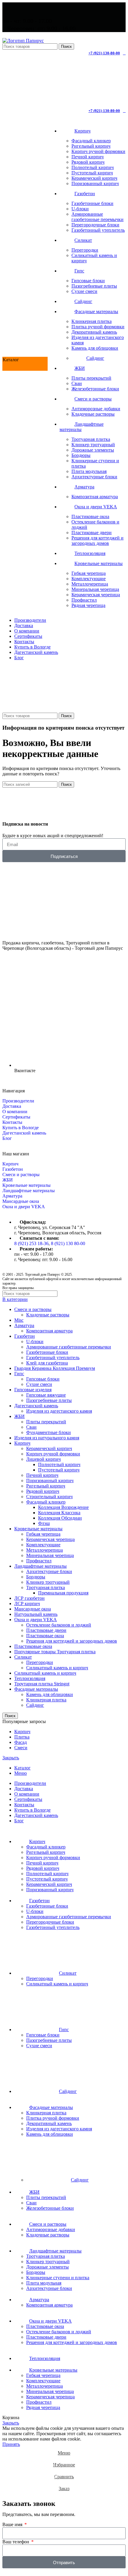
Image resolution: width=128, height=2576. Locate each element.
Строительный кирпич (49, 1497)
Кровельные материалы (26, 1185)
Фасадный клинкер (91, 141)
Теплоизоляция (30, 1678)
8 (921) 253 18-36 (31, 1243)
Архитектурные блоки (94, 477)
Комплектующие (89, 579)
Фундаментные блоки (49, 1432)
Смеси (21, 1748)
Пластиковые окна (90, 516)
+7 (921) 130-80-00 (104, 53)
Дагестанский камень (24, 1133)
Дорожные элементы (93, 450)
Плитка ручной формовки (98, 327)
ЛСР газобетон (29, 1598)
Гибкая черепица (89, 573)
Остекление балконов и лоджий (59, 1625)
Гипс (19, 1374)
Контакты (12, 1122)
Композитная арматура (95, 497)
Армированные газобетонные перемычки (97, 217)
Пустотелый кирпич (92, 173)
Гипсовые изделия (33, 1390)
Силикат (23, 1657)
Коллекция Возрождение (63, 1507)
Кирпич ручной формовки (98, 151)
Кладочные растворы (93, 414)
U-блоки (80, 209)
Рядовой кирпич (88, 162)
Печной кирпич (88, 157)
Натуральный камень (36, 1614)
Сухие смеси (84, 291)
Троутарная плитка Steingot (42, 1684)
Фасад (21, 1742)
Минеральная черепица (95, 589)
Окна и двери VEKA (24, 1207)
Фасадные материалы (36, 1689)
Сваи (77, 383)
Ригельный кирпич (91, 146)
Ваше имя (13, 2524)
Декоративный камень (94, 332)
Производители (18, 1101)
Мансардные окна (21, 1201)
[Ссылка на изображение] (36, 933)
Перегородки (85, 250)
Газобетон (13, 1169)
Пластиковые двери (92, 533)
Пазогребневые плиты (94, 286)
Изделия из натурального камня (47, 1438)
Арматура (12, 1196)
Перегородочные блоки (95, 225)
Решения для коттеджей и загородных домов (97, 541)
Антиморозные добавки (96, 409)
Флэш (44, 1523)
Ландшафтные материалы (29, 1191)
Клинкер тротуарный (93, 445)
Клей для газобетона (47, 1363)
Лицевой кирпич (43, 1459)
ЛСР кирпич (27, 1604)
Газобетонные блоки (92, 203)
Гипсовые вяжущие (46, 1395)
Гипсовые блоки (88, 281)
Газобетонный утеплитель (98, 230)
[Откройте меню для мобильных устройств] (64, 707)
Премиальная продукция (63, 1593)
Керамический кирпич (94, 178)
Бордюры (81, 455)
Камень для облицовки (95, 348)
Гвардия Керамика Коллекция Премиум (55, 1368)
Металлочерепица (90, 584)
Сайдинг (95, 358)
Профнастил (84, 600)
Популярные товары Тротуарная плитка (55, 1652)
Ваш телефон (16, 2542)
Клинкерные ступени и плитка (58, 2278)
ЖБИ (8, 1180)
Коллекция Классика (59, 1513)
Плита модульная (89, 471)
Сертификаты (16, 1117)
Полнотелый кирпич (93, 167)
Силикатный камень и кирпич (57, 1668)
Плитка (22, 1737)
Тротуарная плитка (91, 439)
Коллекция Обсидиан (60, 1518)
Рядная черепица (88, 605)
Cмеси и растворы (21, 1175)
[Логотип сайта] (23, 41)
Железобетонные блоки (95, 389)
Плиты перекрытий (91, 378)
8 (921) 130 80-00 (68, 1243)
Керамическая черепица (96, 595)
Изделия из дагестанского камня (59, 1411)
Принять (11, 2444)
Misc (19, 1320)
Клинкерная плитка (92, 321)
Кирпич (10, 1164)
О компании (15, 1112)
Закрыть (11, 1758)
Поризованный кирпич (95, 183)
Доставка (12, 1106)
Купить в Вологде (21, 1128)
